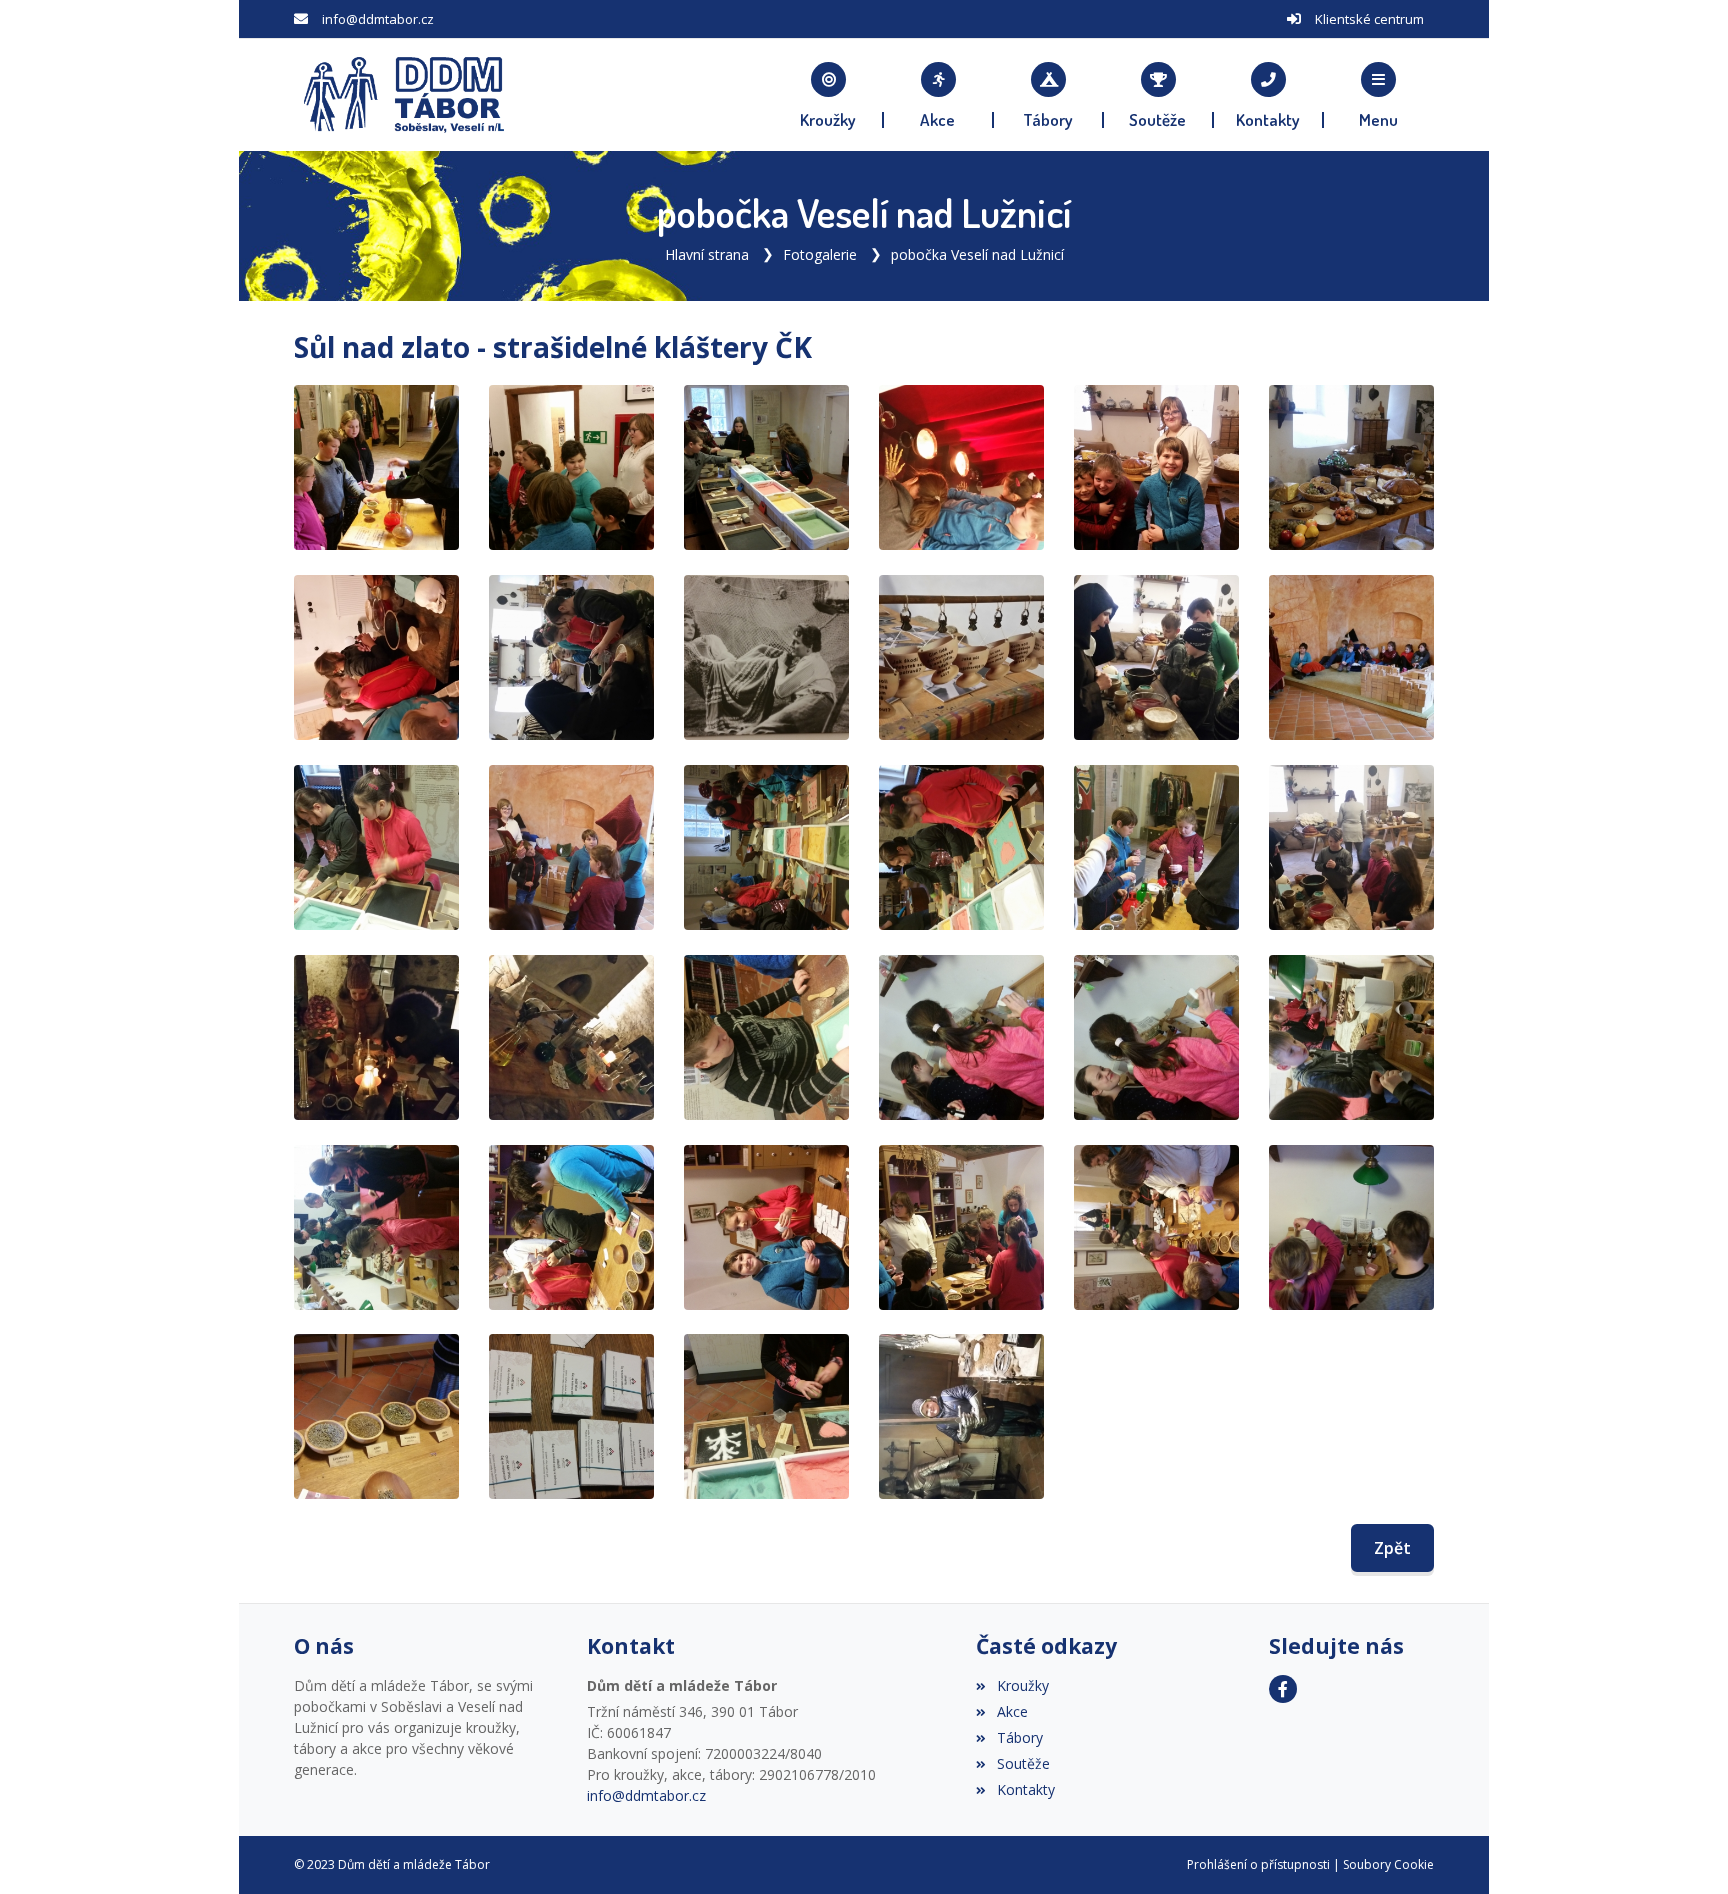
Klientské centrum (1369, 19)
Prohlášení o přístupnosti (1258, 1864)
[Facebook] (1283, 1689)
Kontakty (1025, 1789)
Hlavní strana (707, 254)
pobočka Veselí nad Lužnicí (977, 254)
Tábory (1019, 1737)
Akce (1012, 1711)
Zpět (1392, 1548)
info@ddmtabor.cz (378, 19)
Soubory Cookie (1388, 1864)
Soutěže (1023, 1763)
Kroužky (1022, 1685)
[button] (1379, 95)
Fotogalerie (820, 254)
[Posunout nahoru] (1683, 1849)
